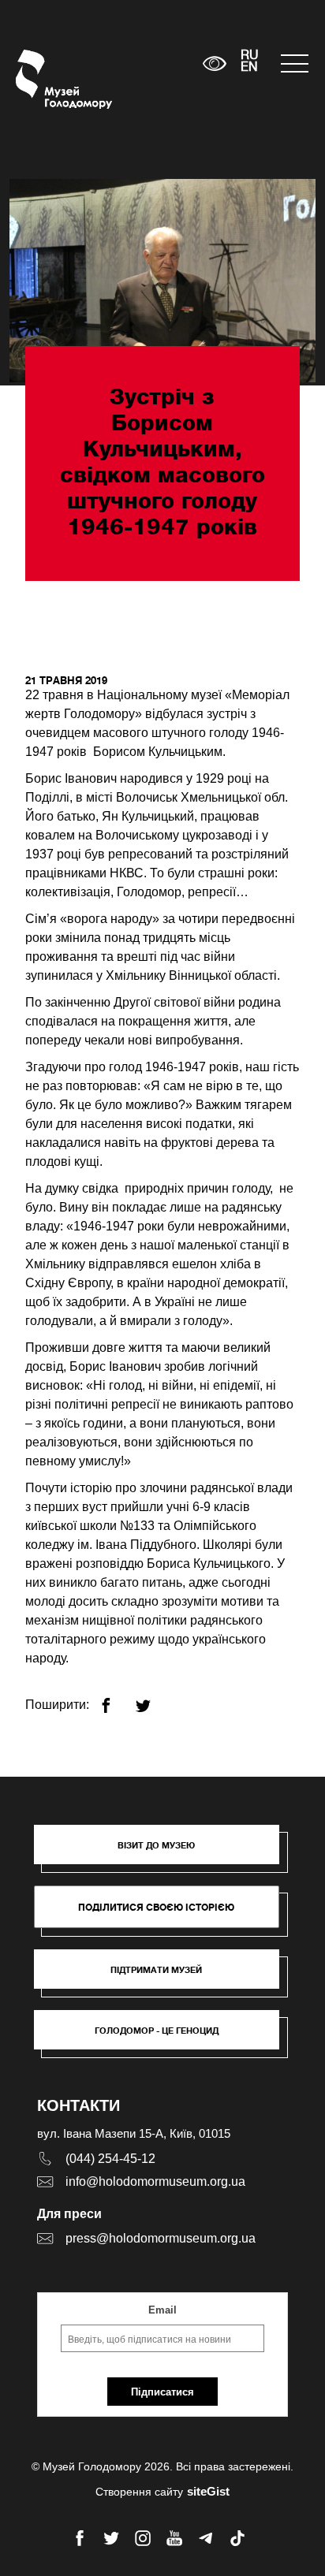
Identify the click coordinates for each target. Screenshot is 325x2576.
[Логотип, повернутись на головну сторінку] (45, 79)
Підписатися (162, 2392)
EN (249, 68)
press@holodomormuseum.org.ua (161, 2238)
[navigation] (295, 63)
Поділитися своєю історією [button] (156, 1907)
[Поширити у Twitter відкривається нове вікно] (153, 1699)
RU (250, 56)
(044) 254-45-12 (110, 2159)
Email (162, 2310)
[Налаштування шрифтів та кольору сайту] (215, 63)
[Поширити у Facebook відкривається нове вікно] (116, 1699)
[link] (164, 1977)
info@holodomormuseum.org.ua (155, 2181)
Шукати (142, 63)
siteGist (208, 2491)
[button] (164, 1852)
